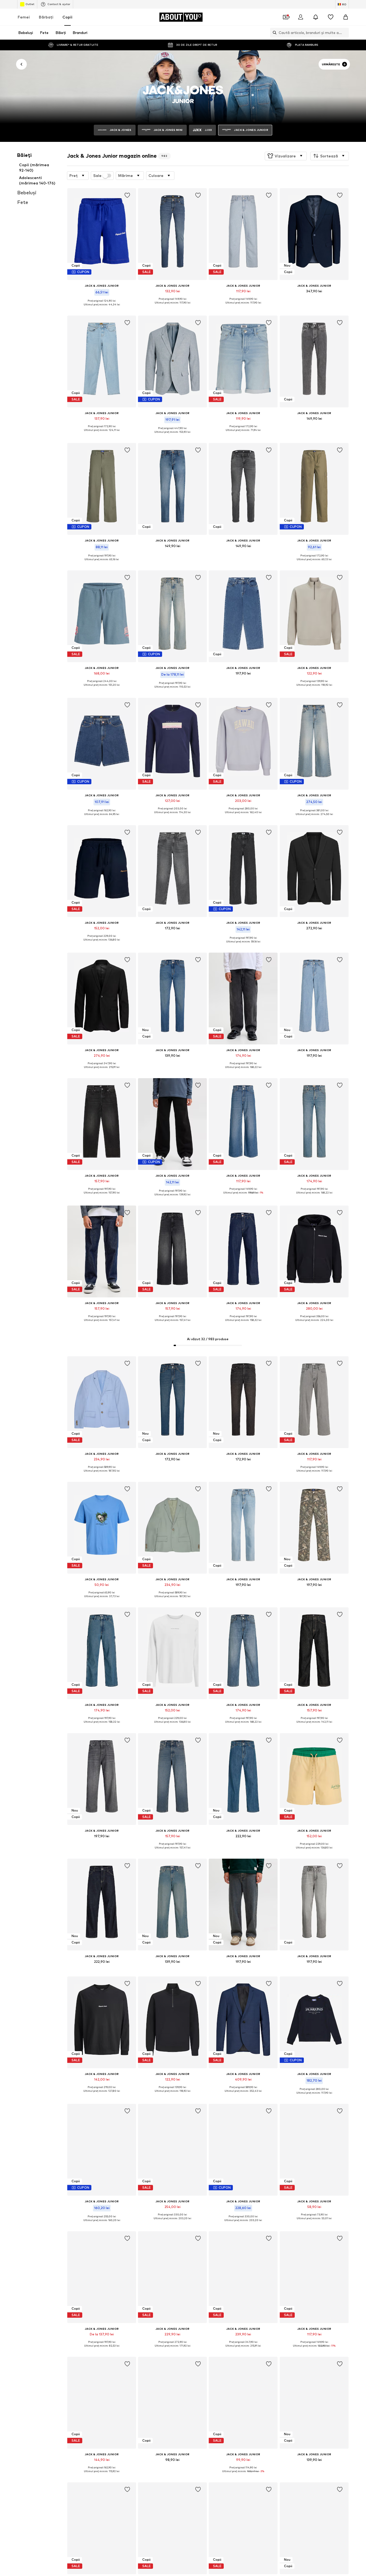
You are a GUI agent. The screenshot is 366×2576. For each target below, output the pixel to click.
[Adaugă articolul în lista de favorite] (127, 195)
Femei (24, 17)
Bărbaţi (46, 17)
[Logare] (301, 17)
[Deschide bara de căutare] (273, 33)
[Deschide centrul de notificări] (316, 17)
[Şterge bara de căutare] (345, 33)
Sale (97, 176)
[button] (286, 156)
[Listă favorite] (331, 17)
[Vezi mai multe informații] (102, 308)
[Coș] (346, 17)
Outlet (30, 4)
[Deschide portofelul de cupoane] (286, 17)
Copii (67, 17)
